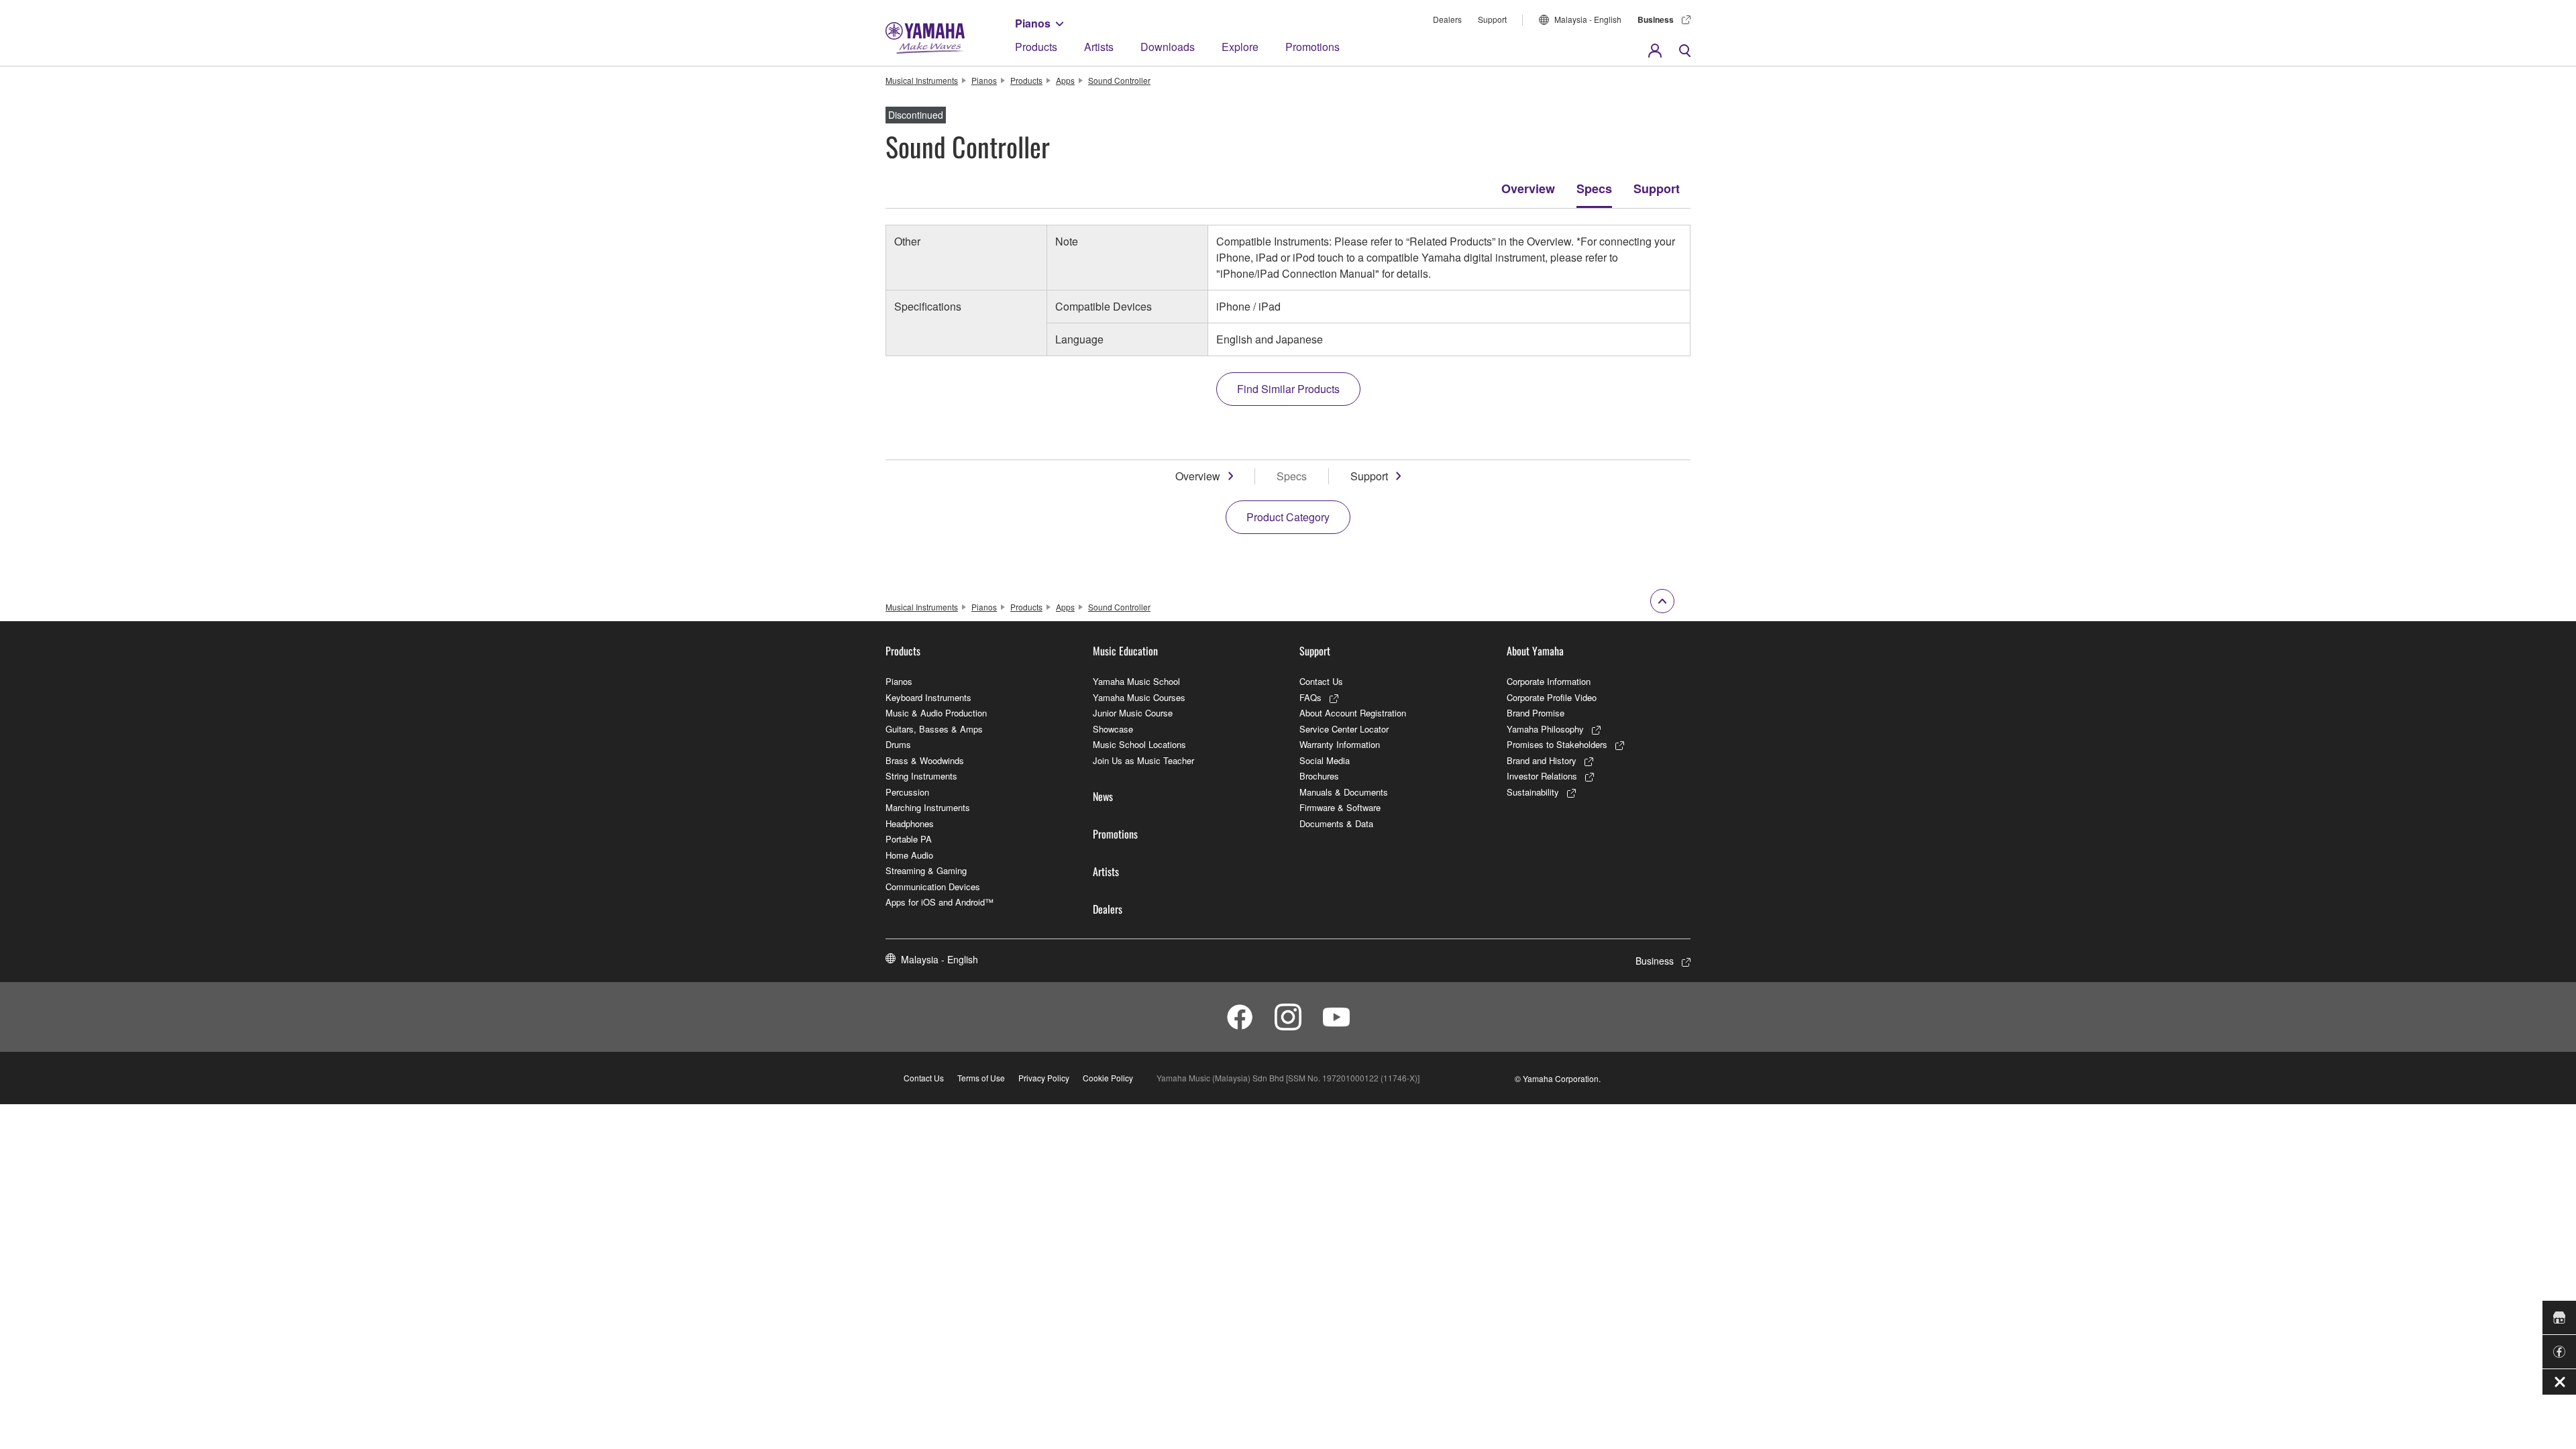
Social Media (1325, 760)
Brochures (1319, 776)
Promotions (1312, 47)
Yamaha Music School (1136, 681)
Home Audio (909, 855)
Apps (1065, 80)
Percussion (907, 792)
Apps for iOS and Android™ (940, 902)
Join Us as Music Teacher (1143, 760)
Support (1492, 19)
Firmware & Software (1340, 807)
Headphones (910, 823)
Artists (1099, 47)
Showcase (1113, 729)
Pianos (1033, 23)
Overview (1528, 189)
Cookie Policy (1108, 1078)
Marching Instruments (928, 807)
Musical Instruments (922, 80)
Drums (898, 744)
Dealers (1447, 19)
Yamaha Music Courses (1139, 697)
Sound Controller (1119, 80)
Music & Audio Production (936, 713)
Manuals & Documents (1344, 792)
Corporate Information (1549, 681)
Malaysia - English (1588, 19)
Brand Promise (1536, 713)
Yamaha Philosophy (1545, 729)
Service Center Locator (1344, 729)
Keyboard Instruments (928, 697)
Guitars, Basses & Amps (934, 729)
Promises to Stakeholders (1557, 744)
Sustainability (1533, 792)
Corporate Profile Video (1552, 697)
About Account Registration (1353, 713)
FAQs (1310, 697)
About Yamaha (1535, 651)
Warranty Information (1340, 744)
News (1103, 796)
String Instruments (921, 776)
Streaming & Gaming (926, 870)
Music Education (1125, 651)
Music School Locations (1139, 744)
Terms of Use (981, 1078)
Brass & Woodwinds (925, 760)
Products (1036, 47)
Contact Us (1321, 681)
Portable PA (909, 839)
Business (1656, 19)
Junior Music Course (1133, 713)
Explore (1240, 47)
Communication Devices (933, 887)
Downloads (1168, 47)
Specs (1594, 189)
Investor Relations (1542, 776)
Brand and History (1542, 760)
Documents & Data (1336, 823)
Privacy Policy (1044, 1078)
